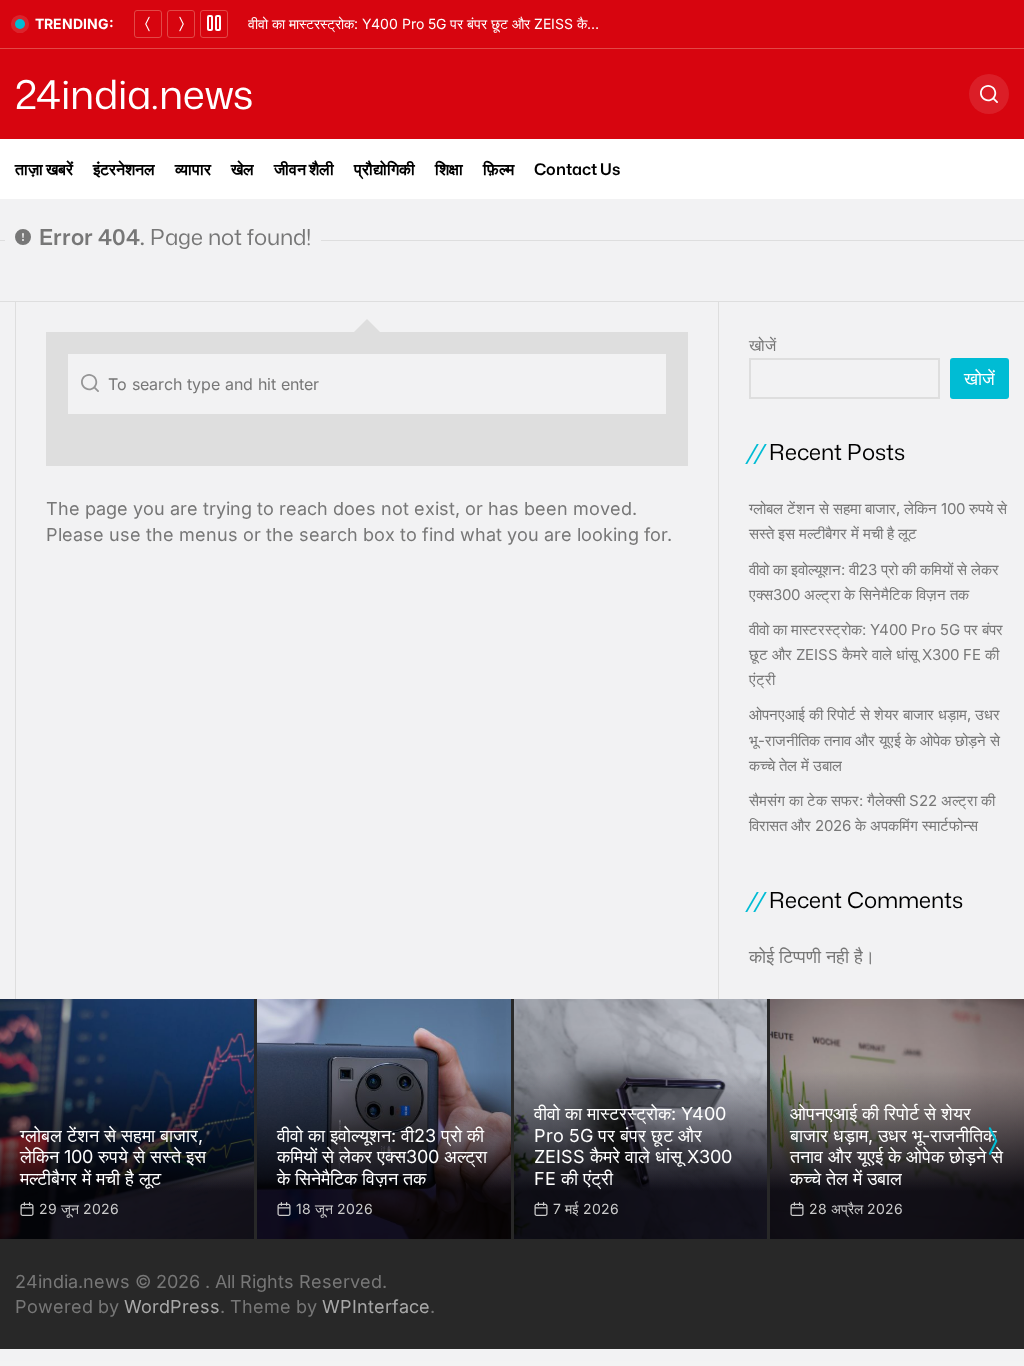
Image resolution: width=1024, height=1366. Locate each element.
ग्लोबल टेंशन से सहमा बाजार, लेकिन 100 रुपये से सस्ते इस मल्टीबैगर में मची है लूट (113, 1157)
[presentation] (992, 1141)
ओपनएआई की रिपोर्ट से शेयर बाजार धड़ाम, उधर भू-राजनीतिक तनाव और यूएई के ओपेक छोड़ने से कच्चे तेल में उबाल (874, 739)
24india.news (134, 94)
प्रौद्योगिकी (384, 169)
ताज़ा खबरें (44, 169)
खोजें (762, 345)
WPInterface (376, 1306)
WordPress (172, 1306)
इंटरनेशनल (124, 169)
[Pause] (214, 24)
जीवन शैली (304, 169)
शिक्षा (449, 169)
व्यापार (193, 169)
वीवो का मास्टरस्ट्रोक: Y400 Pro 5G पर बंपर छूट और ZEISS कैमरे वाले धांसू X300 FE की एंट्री (500, 23)
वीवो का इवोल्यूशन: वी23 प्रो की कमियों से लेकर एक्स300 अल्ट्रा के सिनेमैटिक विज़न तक (382, 1157)
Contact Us (577, 169)
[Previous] (148, 24)
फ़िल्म (498, 169)
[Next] (181, 24)
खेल (242, 169)
